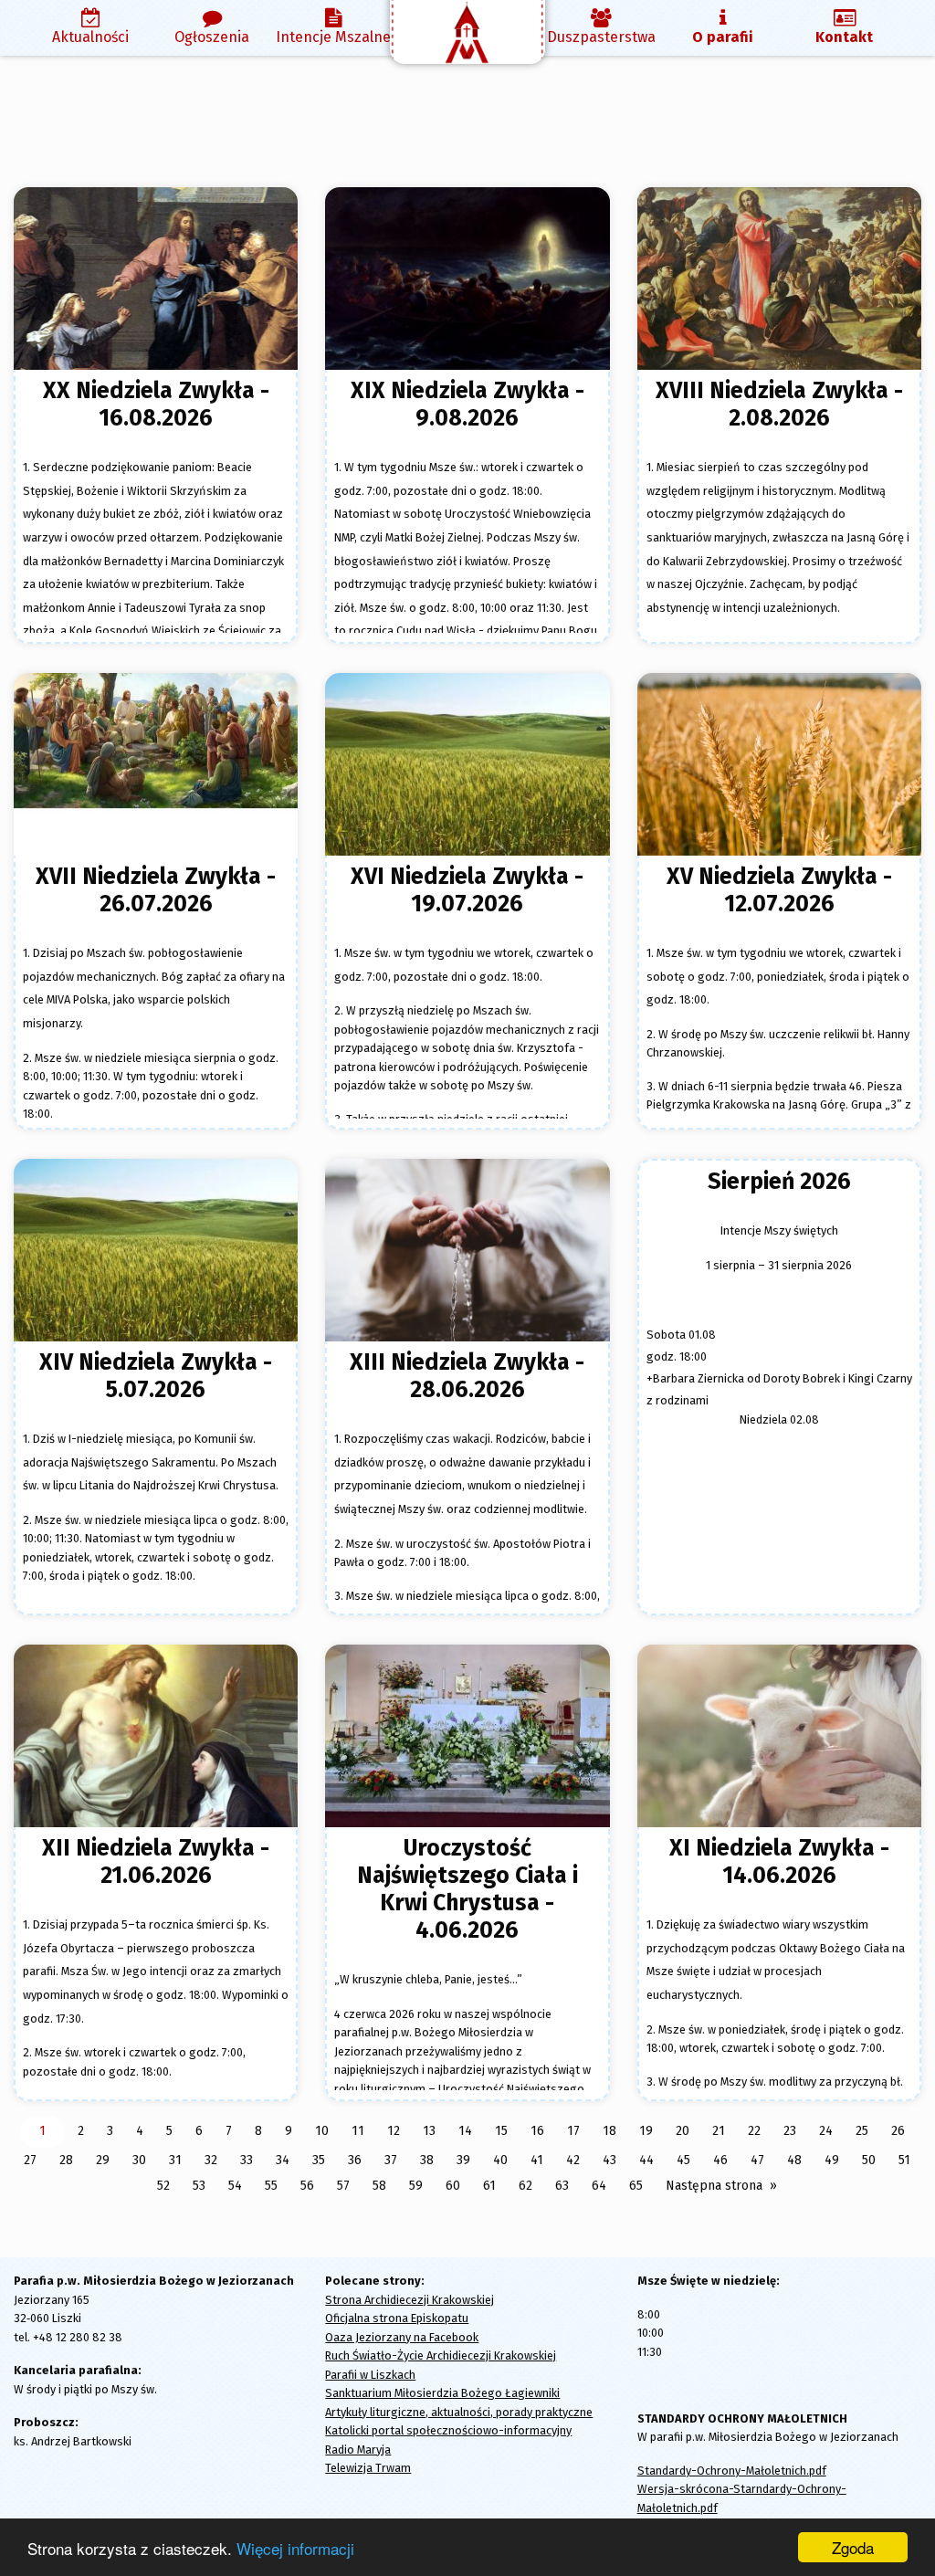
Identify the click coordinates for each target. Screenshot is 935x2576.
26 (898, 2131)
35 (319, 2160)
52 (163, 2186)
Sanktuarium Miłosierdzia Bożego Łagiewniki (442, 2393)
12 (394, 2131)
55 (271, 2186)
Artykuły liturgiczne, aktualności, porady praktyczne (459, 2412)
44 (646, 2160)
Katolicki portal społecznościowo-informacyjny (448, 2430)
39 (463, 2160)
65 (636, 2186)
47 (757, 2160)
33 (247, 2160)
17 (573, 2131)
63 (562, 2186)
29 (103, 2160)
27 (30, 2160)
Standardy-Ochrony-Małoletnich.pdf (732, 2471)
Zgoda (853, 2547)
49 (832, 2160)
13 (429, 2131)
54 (235, 2186)
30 (139, 2160)
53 (199, 2186)
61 (489, 2186)
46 (720, 2160)
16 (537, 2131)
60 (453, 2186)
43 (609, 2160)
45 (683, 2160)
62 (525, 2186)
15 (501, 2131)
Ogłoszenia (212, 37)
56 (307, 2186)
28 (66, 2160)
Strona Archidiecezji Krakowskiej (410, 2300)
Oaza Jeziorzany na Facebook (402, 2337)
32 (211, 2160)
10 (322, 2131)
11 (358, 2131)
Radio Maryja (358, 2450)
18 (609, 2131)
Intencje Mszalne (333, 37)
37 (391, 2160)
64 (599, 2186)
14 (465, 2131)
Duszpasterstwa (601, 37)
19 (646, 2131)
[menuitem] (91, 28)
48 (794, 2160)
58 (379, 2186)
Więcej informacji (295, 2548)
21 (719, 2131)
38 (427, 2160)
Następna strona (714, 2186)
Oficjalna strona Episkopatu (397, 2318)
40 (500, 2160)
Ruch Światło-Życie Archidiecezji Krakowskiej (441, 2355)
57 (343, 2186)
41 (537, 2160)
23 (790, 2131)
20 (683, 2131)
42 (573, 2160)
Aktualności (90, 37)
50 (869, 2160)
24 (826, 2131)
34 (283, 2160)
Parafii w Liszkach (370, 2375)
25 (862, 2131)
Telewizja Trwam (368, 2468)
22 (754, 2131)
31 (175, 2160)
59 (416, 2186)
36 (355, 2160)
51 (904, 2160)
